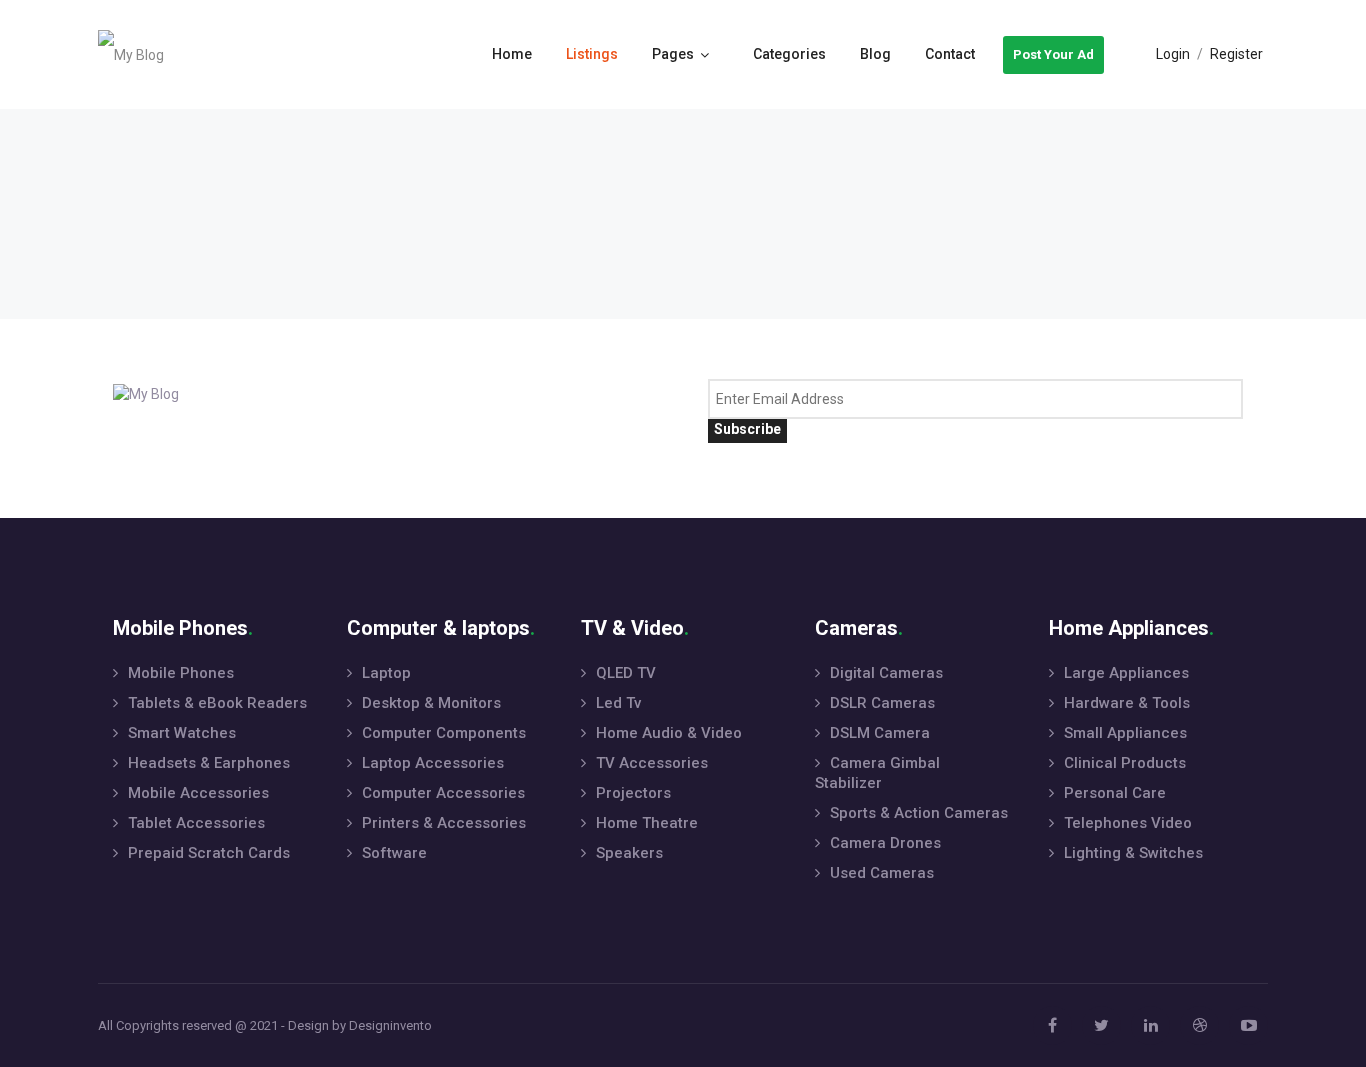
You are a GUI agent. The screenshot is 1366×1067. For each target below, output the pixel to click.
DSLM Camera (880, 733)
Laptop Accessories (433, 763)
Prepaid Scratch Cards (209, 853)
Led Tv (618, 703)
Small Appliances (1125, 733)
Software (394, 853)
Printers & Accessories (444, 823)
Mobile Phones (181, 673)
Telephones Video (1128, 823)
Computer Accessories (443, 793)
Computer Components (444, 733)
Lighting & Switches (1133, 853)
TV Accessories (652, 763)
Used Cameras (882, 873)
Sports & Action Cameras (919, 813)
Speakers (629, 853)
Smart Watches (182, 733)
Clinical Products (1125, 763)
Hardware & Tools (1127, 703)
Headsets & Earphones (209, 763)
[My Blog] (131, 54)
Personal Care (1115, 793)
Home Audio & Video (669, 733)
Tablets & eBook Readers (217, 703)
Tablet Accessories (196, 823)
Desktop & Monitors (431, 703)
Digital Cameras (886, 673)
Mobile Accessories (198, 793)
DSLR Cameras (882, 703)
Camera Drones (885, 843)
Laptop (386, 673)
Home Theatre (647, 823)
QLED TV (626, 673)
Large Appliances (1126, 673)
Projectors (633, 793)
